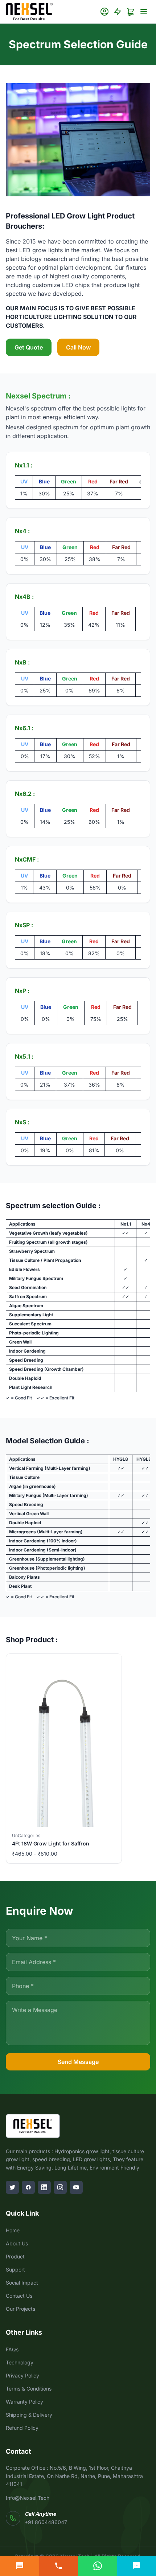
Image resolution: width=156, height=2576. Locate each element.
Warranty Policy (24, 2402)
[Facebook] (28, 2187)
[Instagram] (60, 2187)
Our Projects (20, 2309)
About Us (17, 2243)
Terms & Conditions (29, 2389)
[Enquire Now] (20, 2566)
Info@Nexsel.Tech (28, 2498)
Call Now (78, 347)
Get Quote (29, 347)
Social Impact (22, 2283)
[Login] (104, 12)
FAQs (12, 2349)
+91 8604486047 (46, 2522)
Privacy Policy (22, 2375)
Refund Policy (22, 2428)
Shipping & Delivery (29, 2415)
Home (13, 2230)
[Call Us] (59, 2566)
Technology (20, 2362)
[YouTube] (76, 2187)
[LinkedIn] (44, 2187)
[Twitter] (12, 2187)
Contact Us (19, 2296)
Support (15, 2270)
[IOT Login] (118, 12)
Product (15, 2256)
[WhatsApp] (98, 2566)
